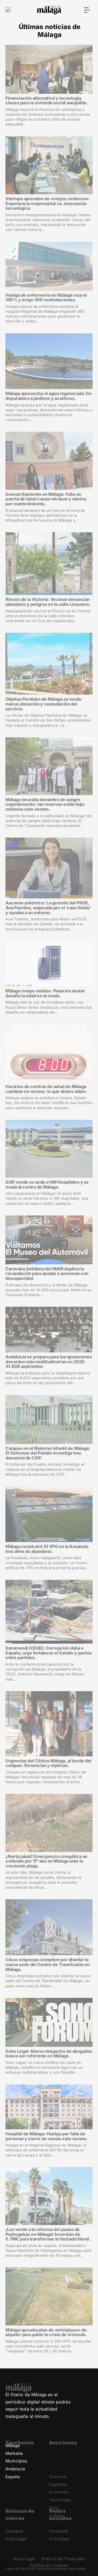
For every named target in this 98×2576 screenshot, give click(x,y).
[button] (87, 10)
